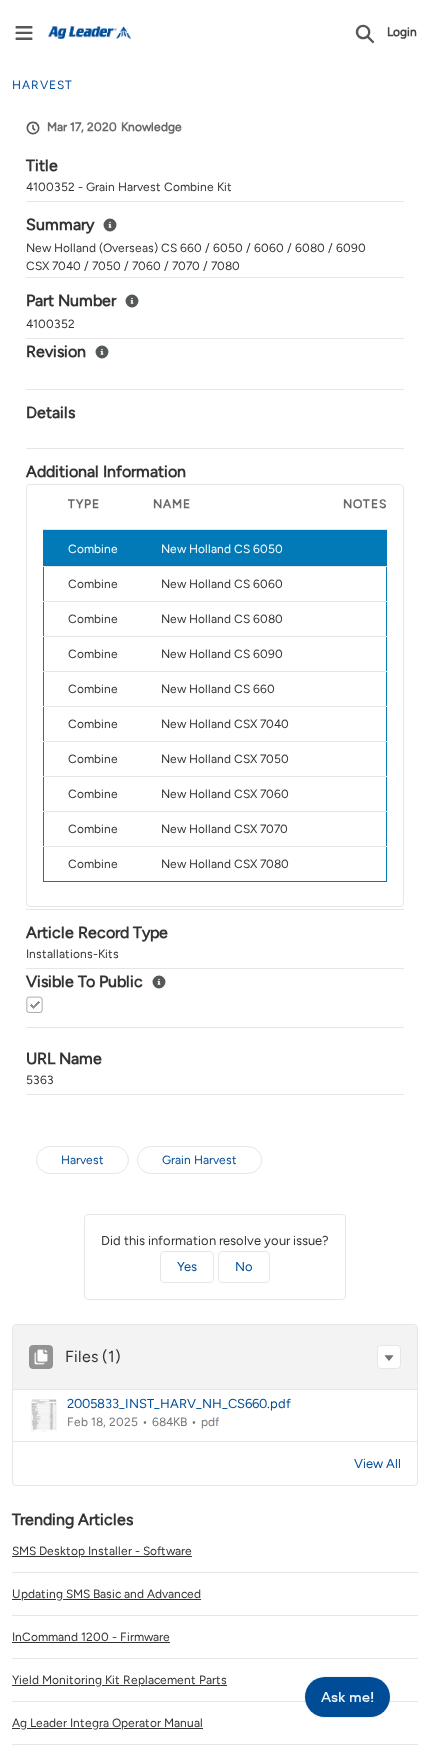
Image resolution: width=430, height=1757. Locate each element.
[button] (389, 1357)
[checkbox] (34, 1004)
